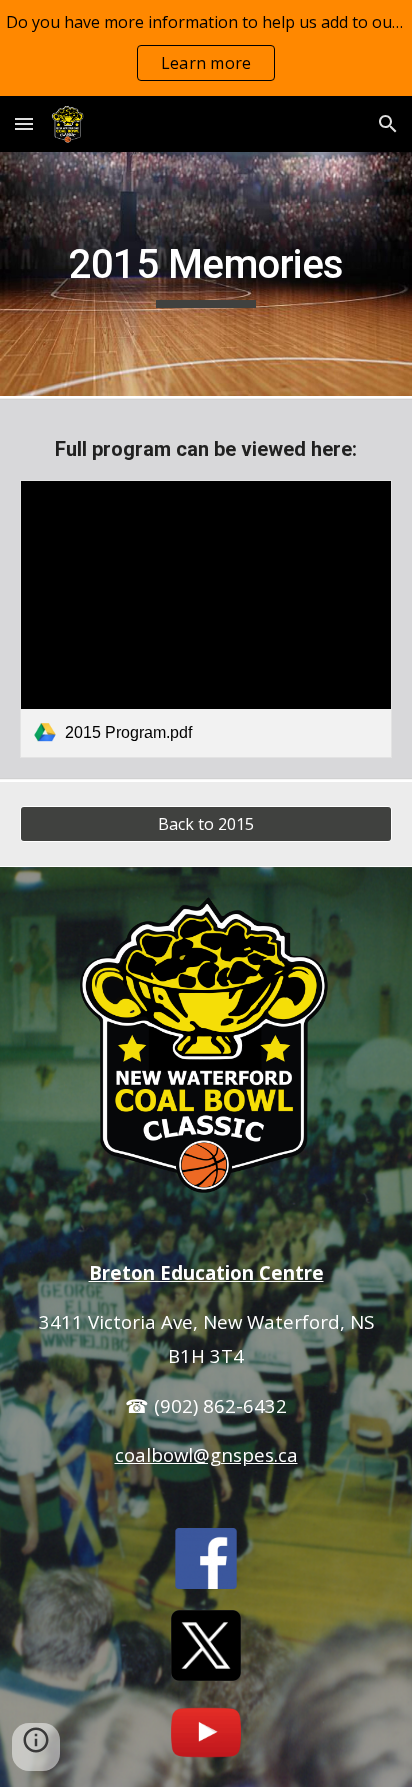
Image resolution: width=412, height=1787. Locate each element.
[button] (24, 123)
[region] (206, 48)
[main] (206, 274)
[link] (206, 619)
